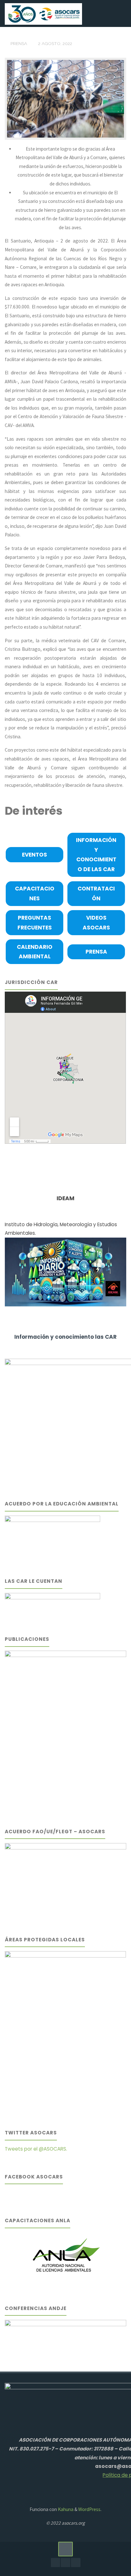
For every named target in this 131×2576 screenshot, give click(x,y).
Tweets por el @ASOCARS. (36, 2149)
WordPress (89, 2509)
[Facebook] (55, 2563)
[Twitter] (76, 2563)
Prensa (19, 43)
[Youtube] (65, 2563)
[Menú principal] (120, 13)
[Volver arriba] (65, 2549)
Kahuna (65, 2509)
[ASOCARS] (43, 13)
